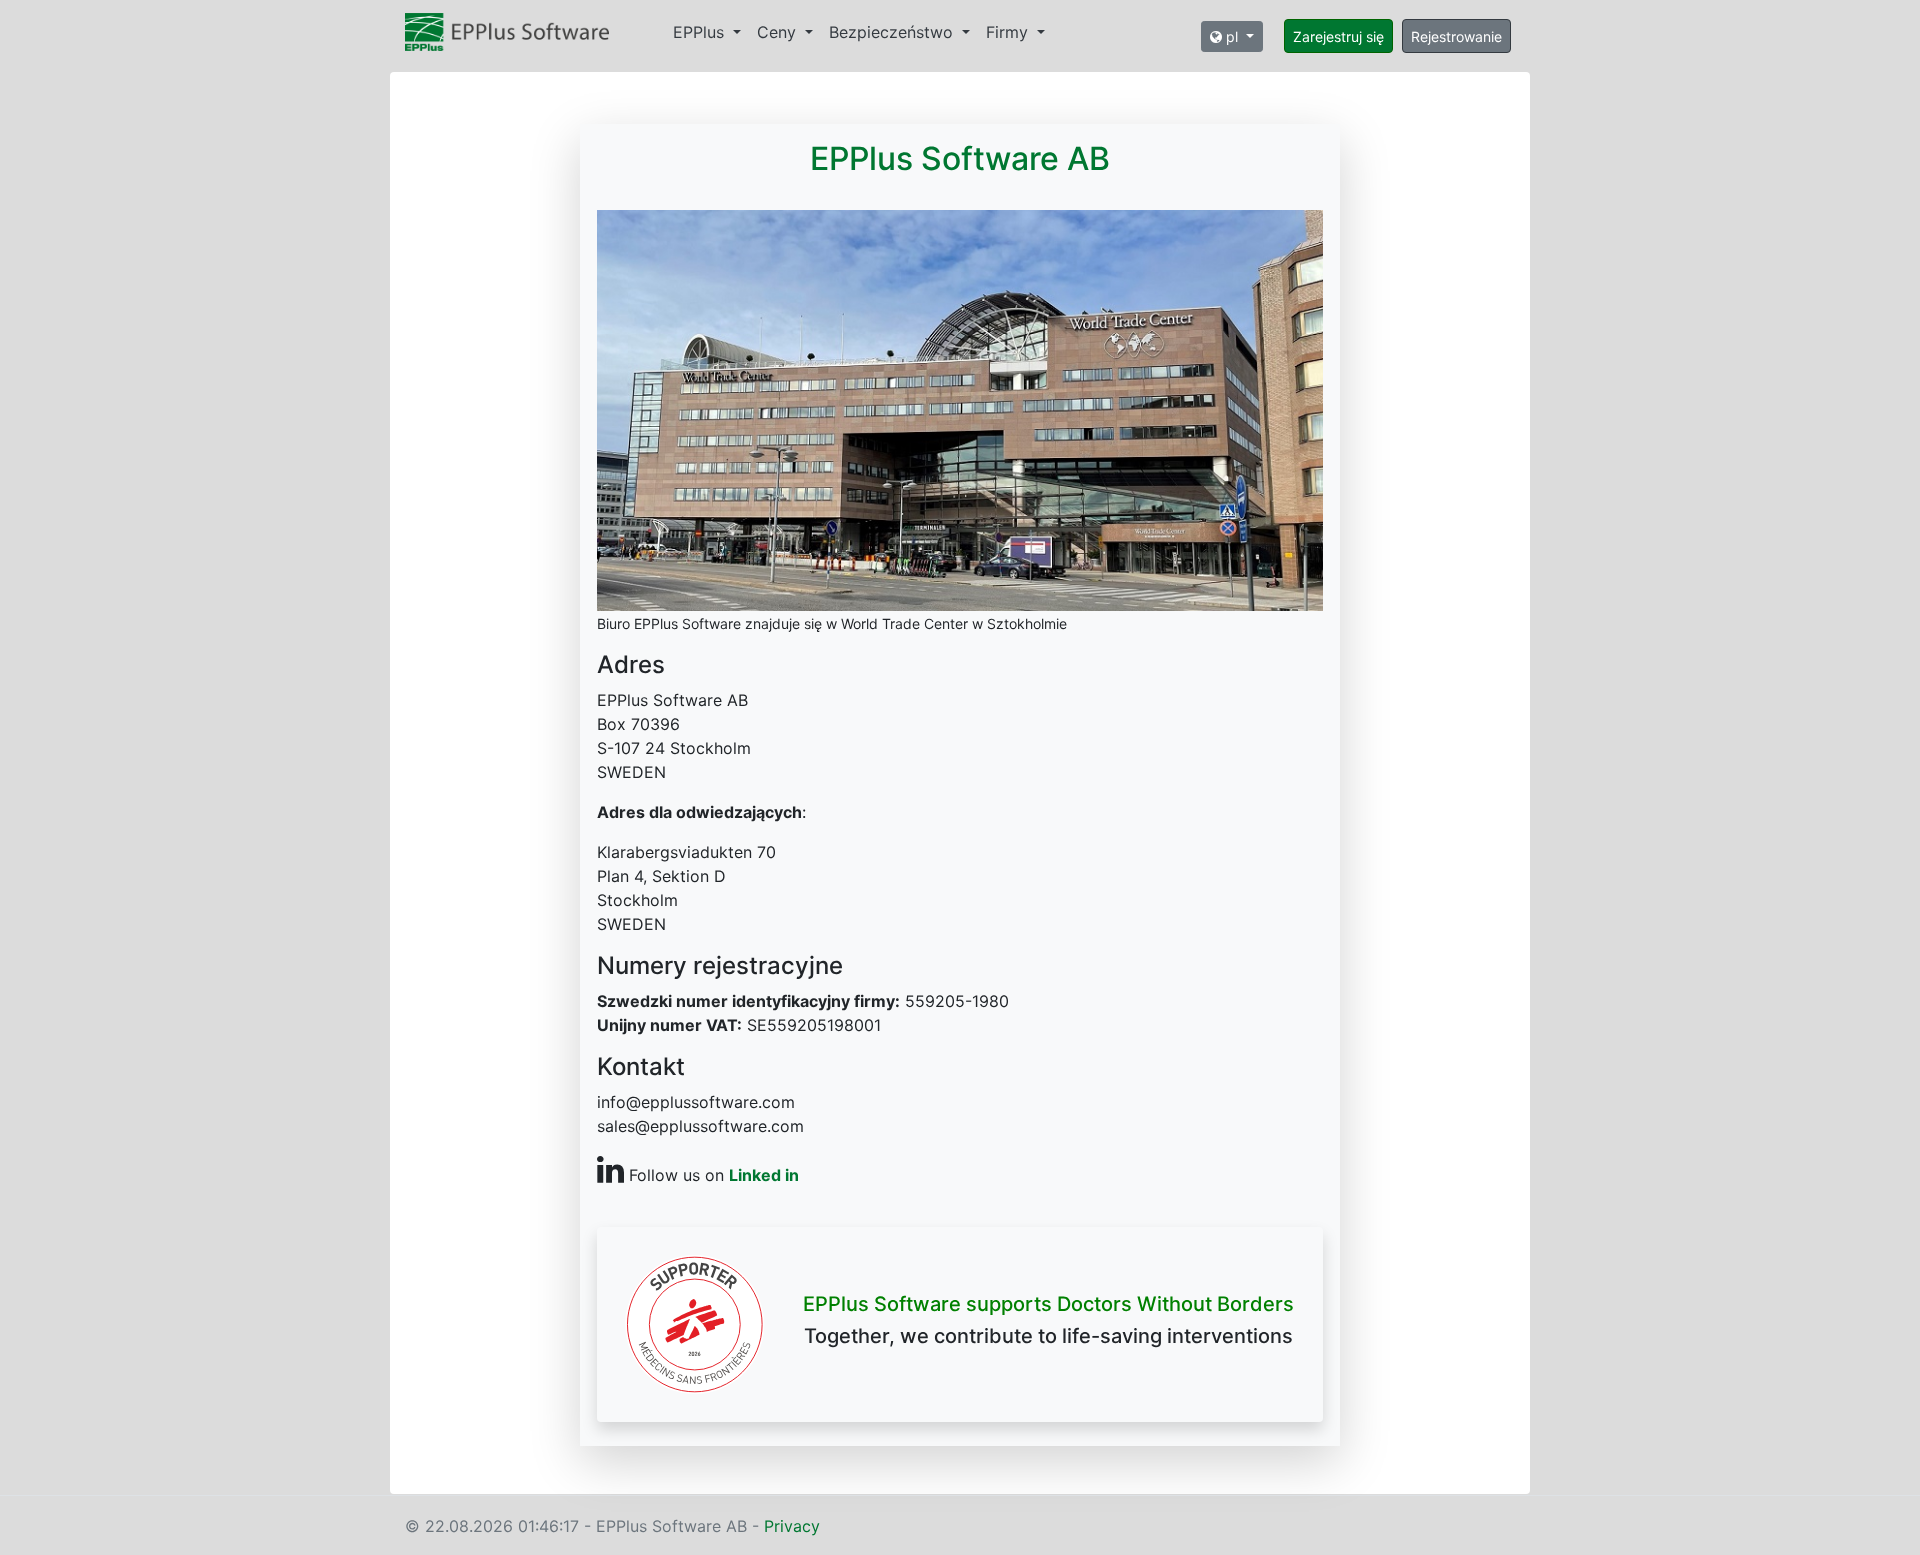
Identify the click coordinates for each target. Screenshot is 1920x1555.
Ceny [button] (779, 32)
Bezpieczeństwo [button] (893, 32)
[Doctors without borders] (694, 1322)
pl (1232, 36)
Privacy (792, 1526)
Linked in (764, 1175)
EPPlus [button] (701, 32)
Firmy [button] (1009, 32)
